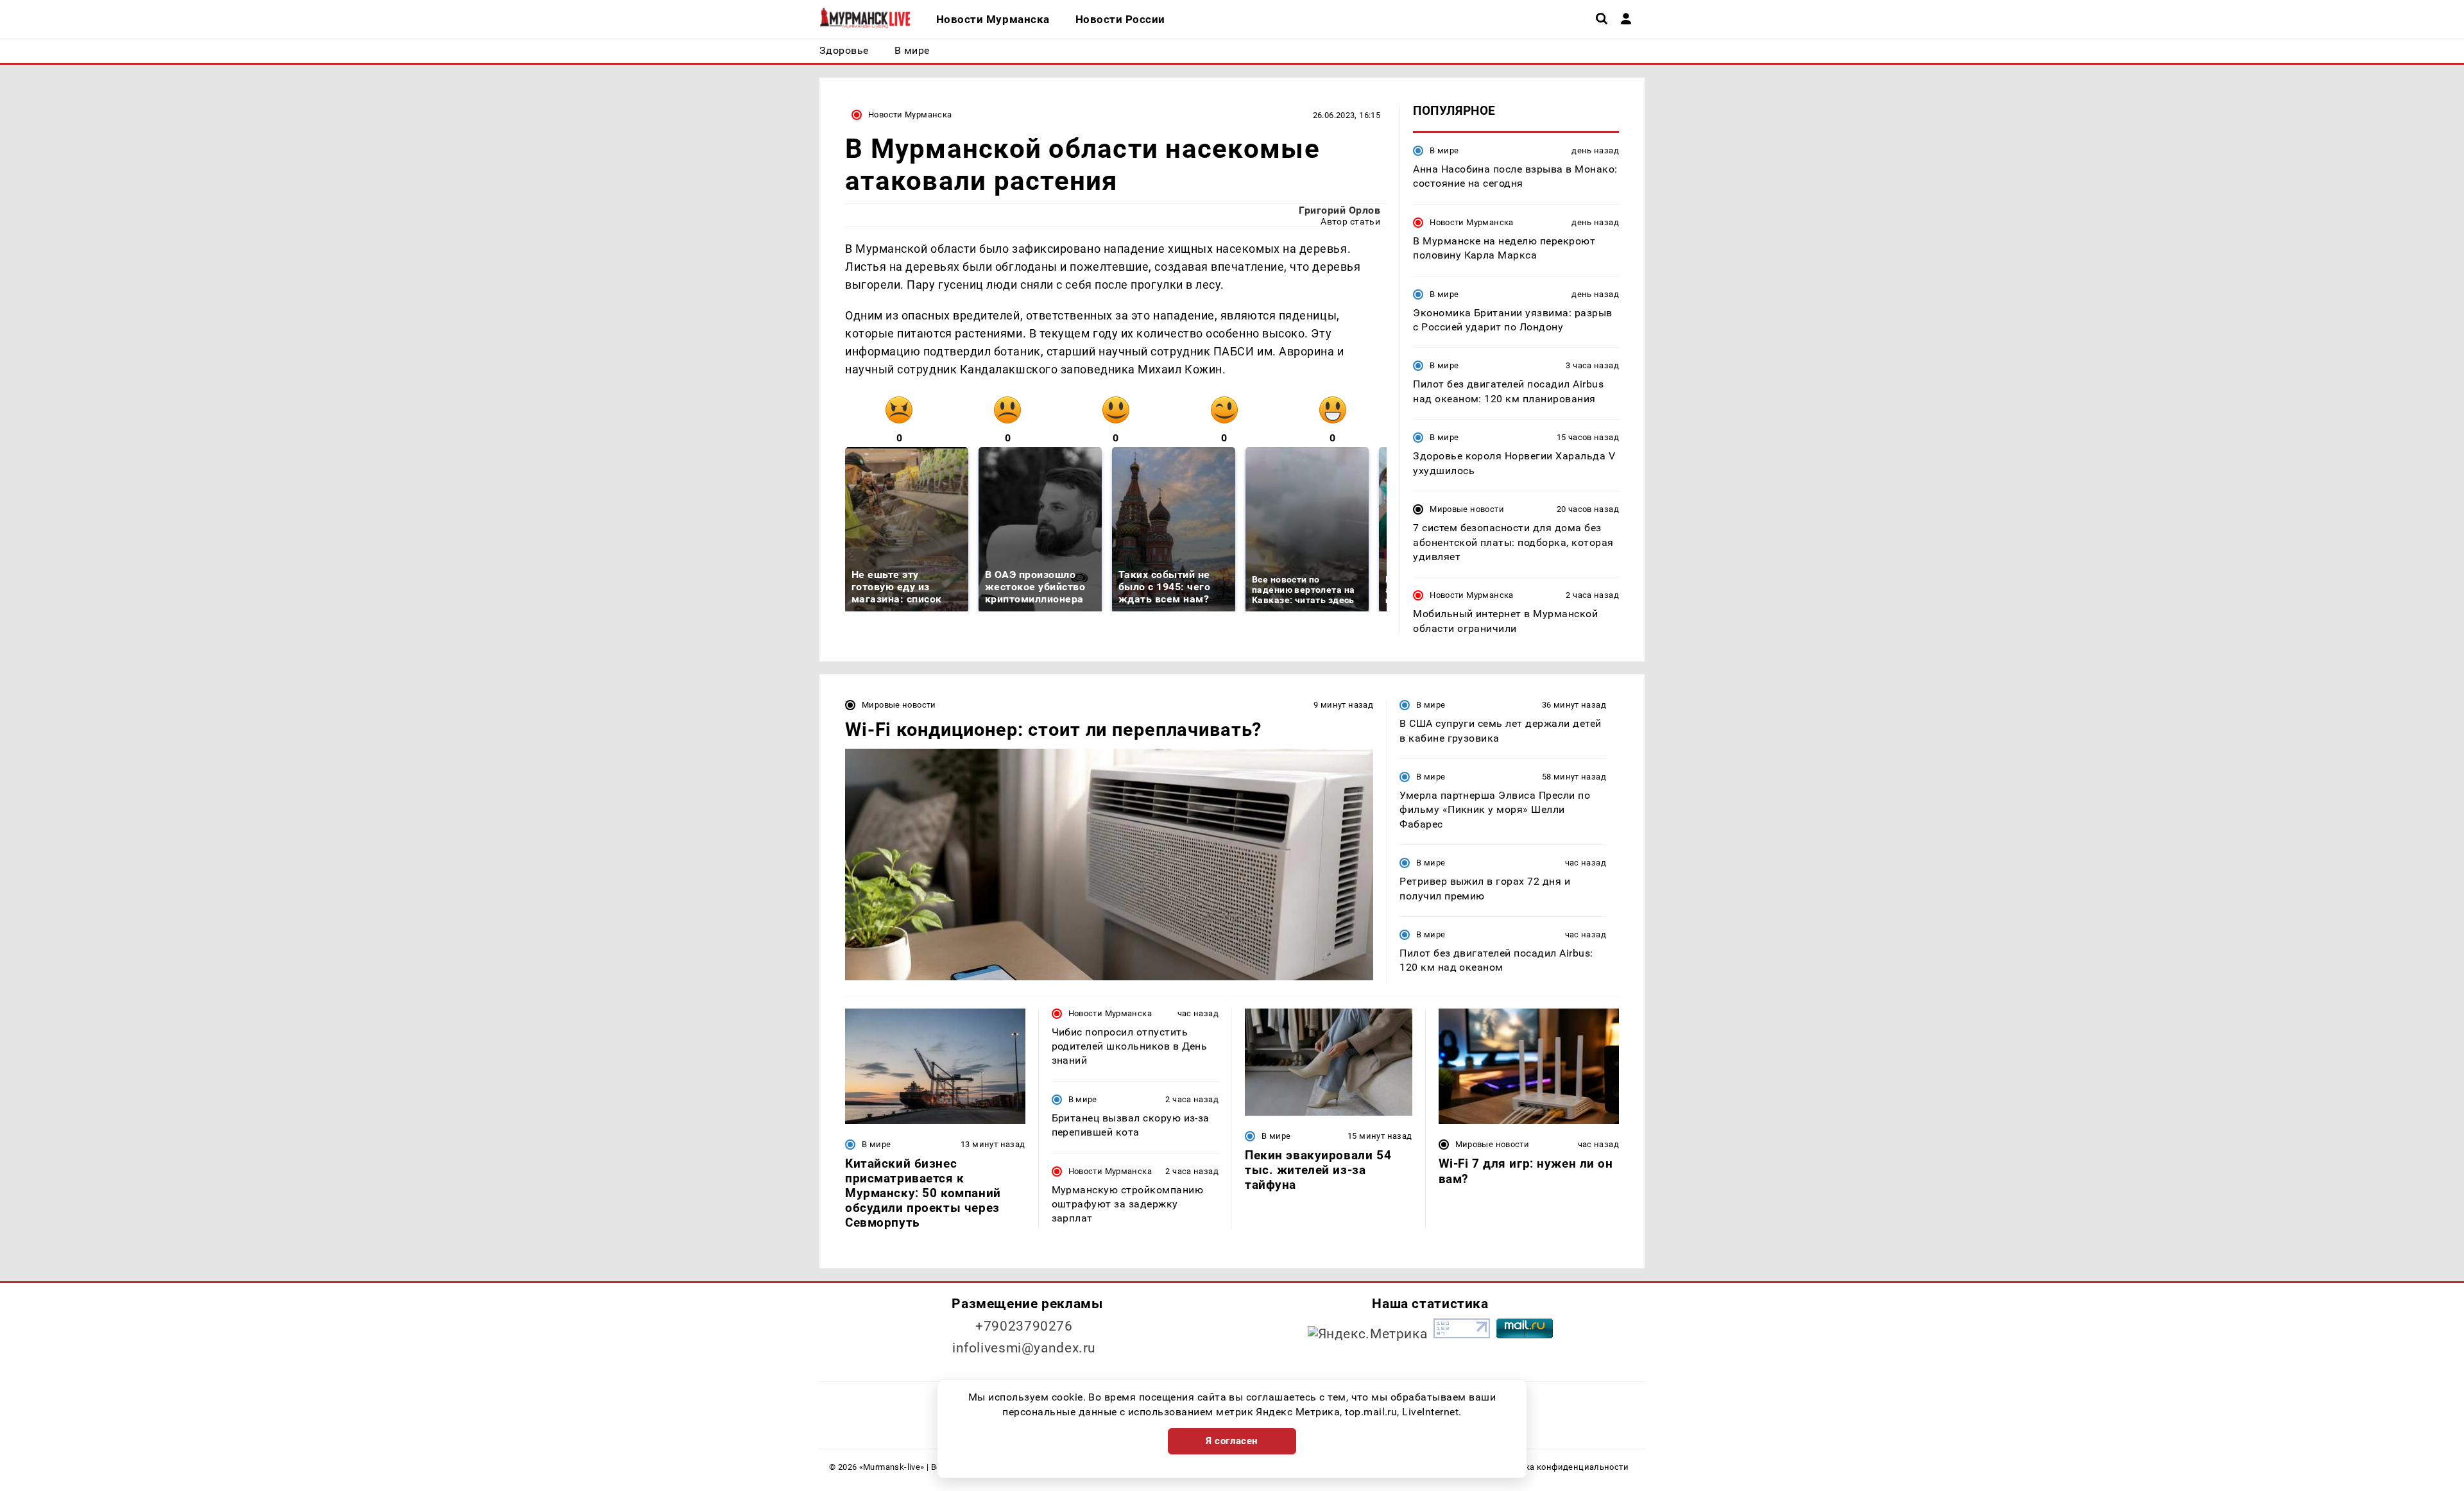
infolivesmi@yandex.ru (1024, 1348)
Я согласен (1232, 1441)
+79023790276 (1024, 1326)
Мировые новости (1467, 509)
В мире (1444, 150)
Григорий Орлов (1339, 210)
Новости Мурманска (910, 115)
